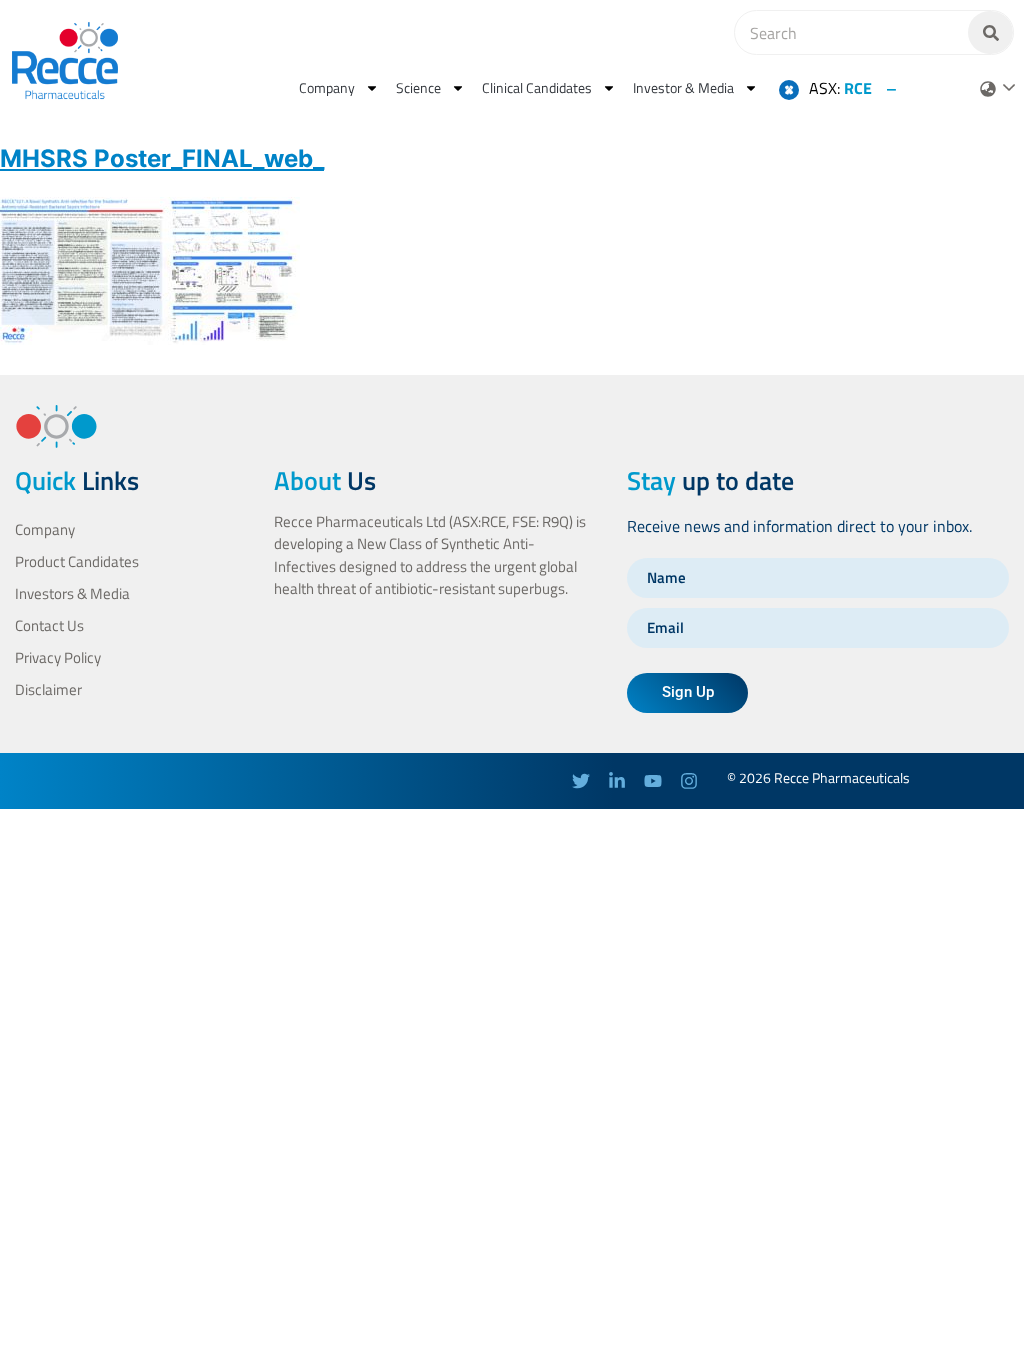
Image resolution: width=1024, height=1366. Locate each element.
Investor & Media (683, 87)
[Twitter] (581, 781)
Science (418, 87)
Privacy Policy (58, 657)
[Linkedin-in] (617, 781)
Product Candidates (77, 561)
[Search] (990, 32)
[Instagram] (689, 781)
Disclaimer (48, 689)
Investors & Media (72, 593)
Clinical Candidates (537, 87)
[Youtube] (653, 781)
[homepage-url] (65, 61)
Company (327, 87)
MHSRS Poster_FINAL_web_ (162, 158)
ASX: (840, 88)
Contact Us (49, 625)
